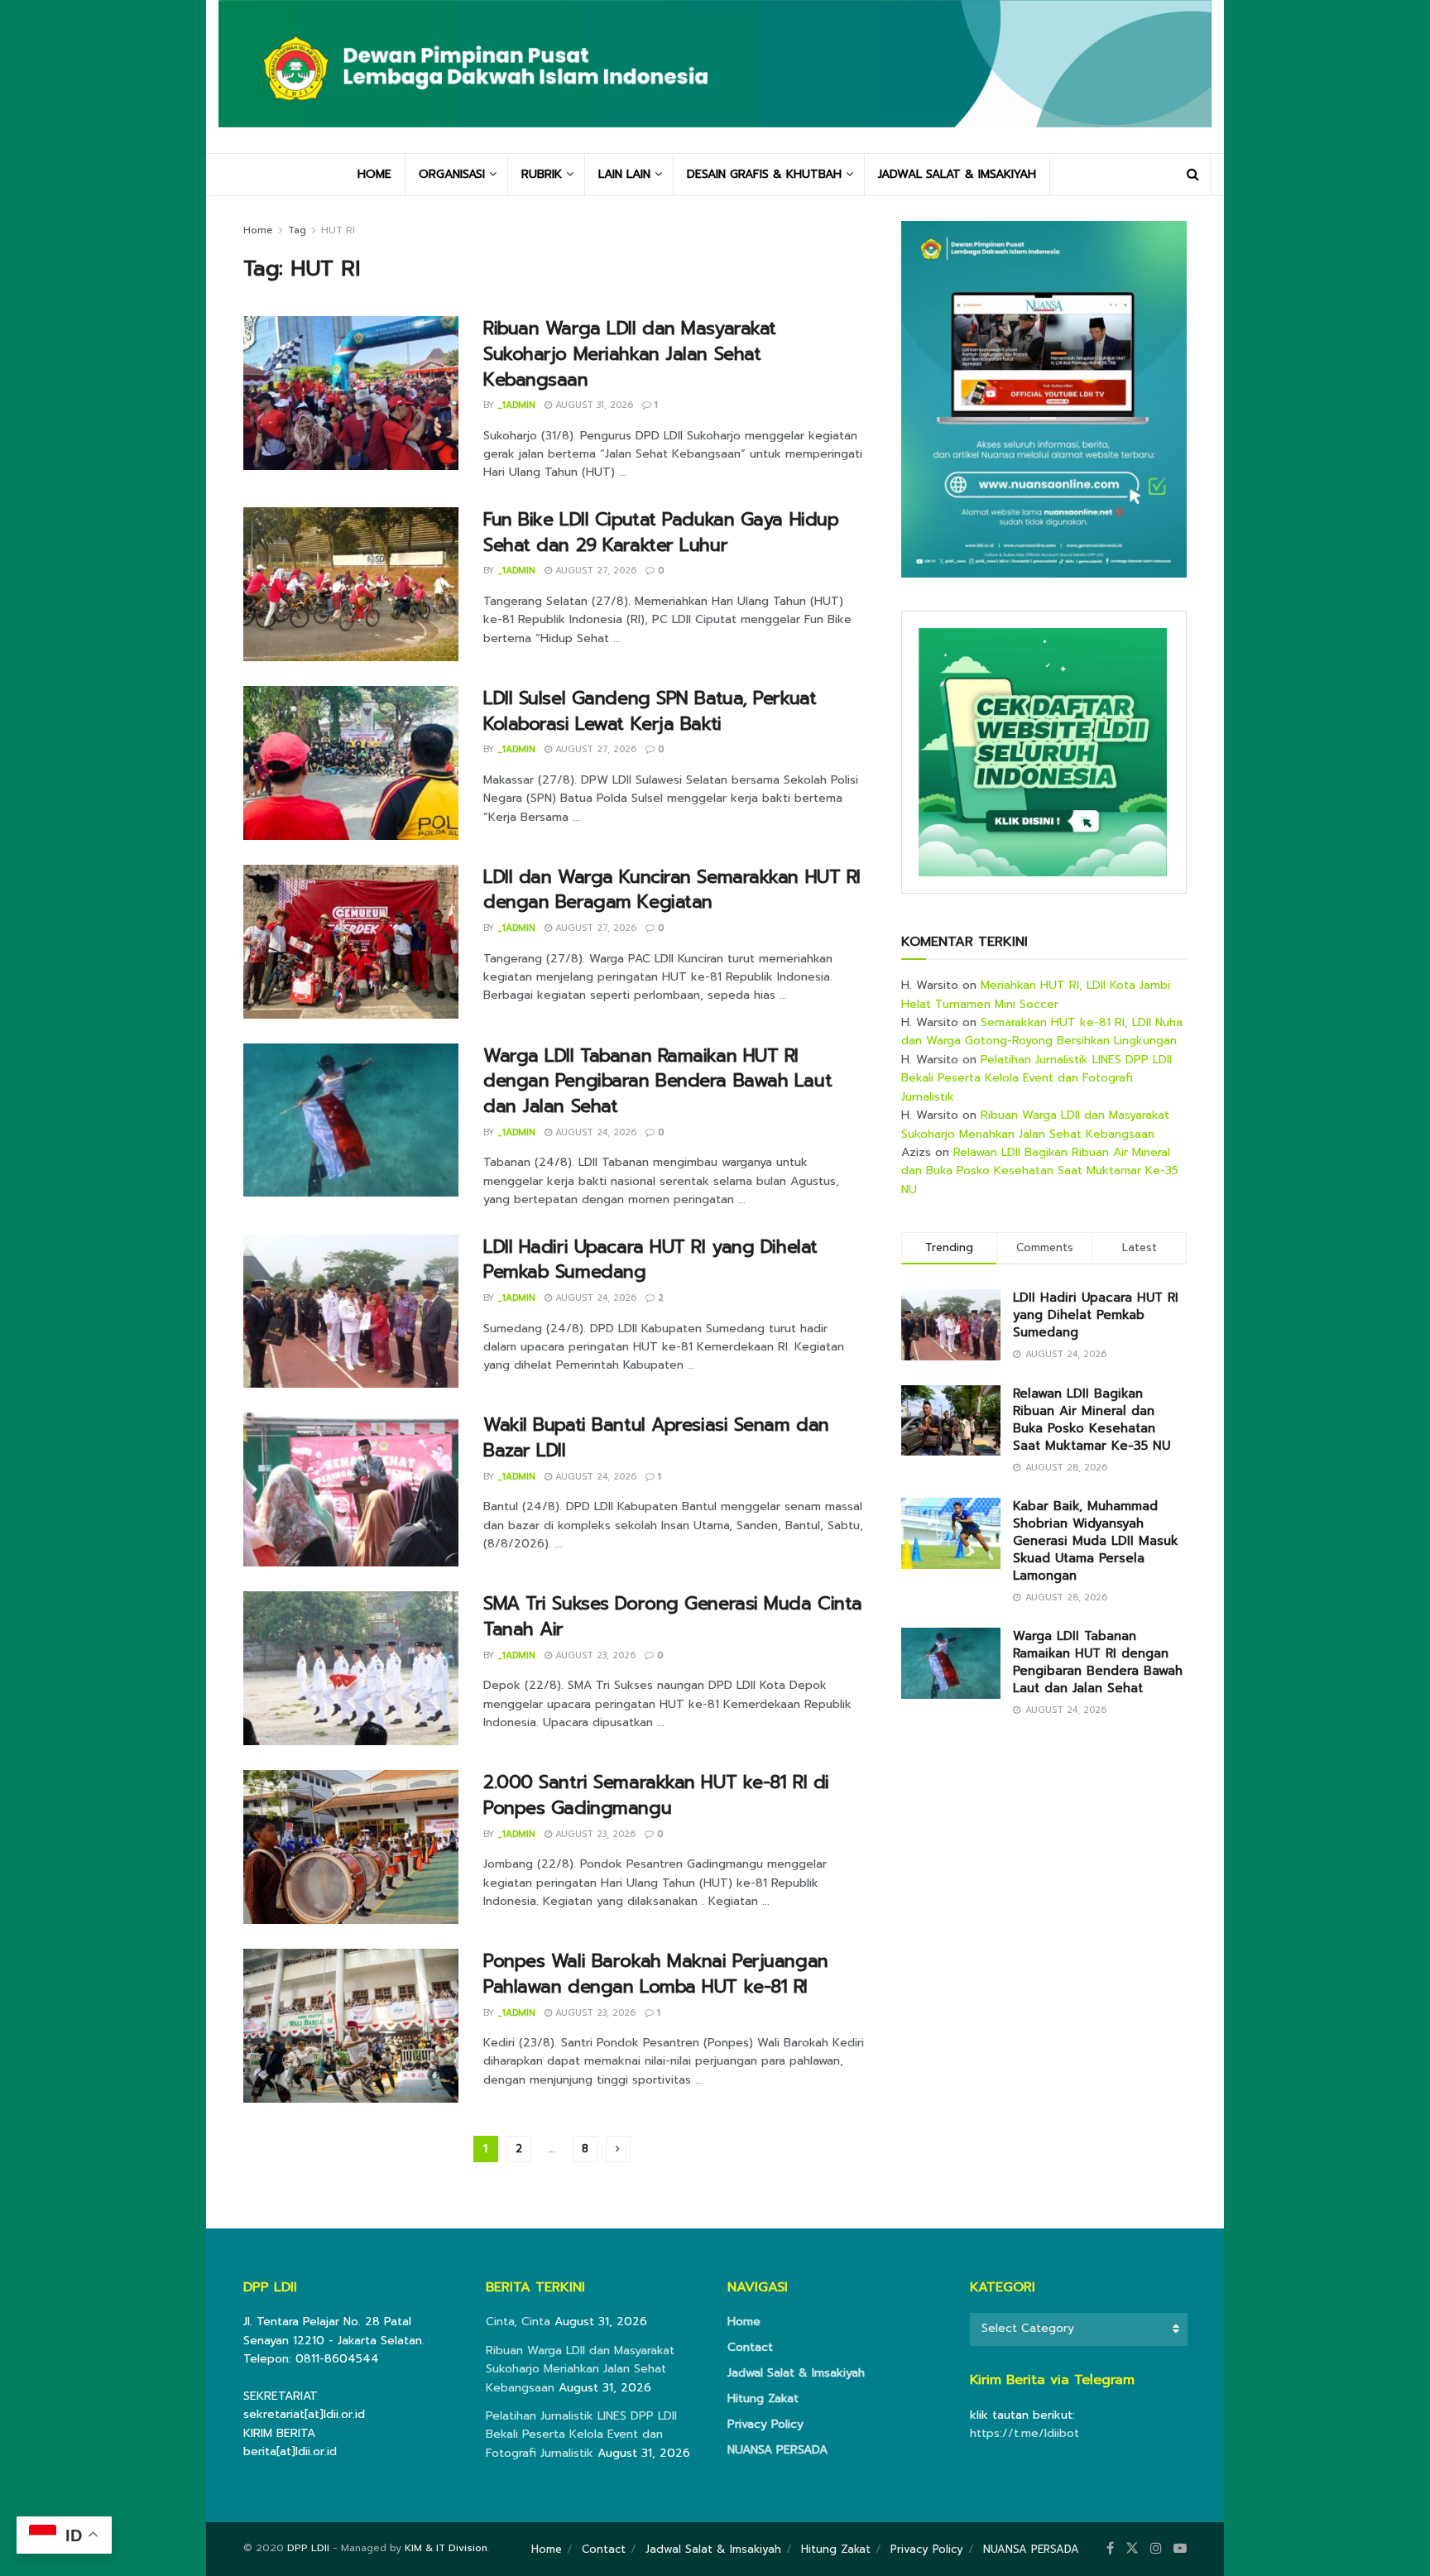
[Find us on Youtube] (1180, 2549)
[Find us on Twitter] (1132, 2549)
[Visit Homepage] (715, 76)
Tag (297, 230)
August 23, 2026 (594, 1655)
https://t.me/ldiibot (1025, 2433)
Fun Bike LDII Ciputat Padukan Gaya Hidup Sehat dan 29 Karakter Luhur (661, 532)
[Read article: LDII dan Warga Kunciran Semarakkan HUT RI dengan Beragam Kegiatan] (351, 942)
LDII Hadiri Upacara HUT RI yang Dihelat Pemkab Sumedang (650, 1259)
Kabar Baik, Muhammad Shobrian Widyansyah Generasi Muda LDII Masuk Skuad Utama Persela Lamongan (1096, 1541)
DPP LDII (308, 2548)
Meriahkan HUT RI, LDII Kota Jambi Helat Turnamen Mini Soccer (1036, 994)
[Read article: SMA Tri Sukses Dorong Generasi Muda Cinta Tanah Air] (351, 1668)
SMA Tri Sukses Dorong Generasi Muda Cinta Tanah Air (673, 1616)
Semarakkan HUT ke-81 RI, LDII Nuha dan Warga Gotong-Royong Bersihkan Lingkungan (1042, 1031)
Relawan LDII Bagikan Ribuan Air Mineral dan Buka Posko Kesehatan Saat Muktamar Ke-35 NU (1040, 1171)
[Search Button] (1193, 175)
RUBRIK (542, 174)
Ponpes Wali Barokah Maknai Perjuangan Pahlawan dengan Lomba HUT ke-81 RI (656, 1974)
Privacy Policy (765, 2424)
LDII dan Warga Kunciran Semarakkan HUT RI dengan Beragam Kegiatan (672, 890)
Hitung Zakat (763, 2399)
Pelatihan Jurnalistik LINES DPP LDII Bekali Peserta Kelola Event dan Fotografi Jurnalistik (1037, 1078)
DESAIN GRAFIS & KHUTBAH (764, 174)
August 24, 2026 (594, 1132)
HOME (374, 174)
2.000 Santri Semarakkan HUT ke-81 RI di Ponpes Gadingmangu (656, 1795)
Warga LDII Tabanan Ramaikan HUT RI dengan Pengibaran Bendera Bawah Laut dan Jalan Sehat (657, 1081)
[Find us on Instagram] (1156, 2549)
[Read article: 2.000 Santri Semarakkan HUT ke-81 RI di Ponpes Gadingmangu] (351, 1847)
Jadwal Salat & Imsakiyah (796, 2373)
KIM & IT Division (446, 2548)
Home (258, 230)
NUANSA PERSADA (777, 2450)
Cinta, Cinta (518, 2322)
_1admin (516, 405)
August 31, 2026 (593, 405)
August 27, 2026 (594, 571)
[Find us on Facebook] (1110, 2549)
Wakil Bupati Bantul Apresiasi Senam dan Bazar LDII (656, 1437)
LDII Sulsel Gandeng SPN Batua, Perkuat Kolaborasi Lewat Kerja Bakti (650, 711)
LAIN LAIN (624, 174)
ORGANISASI (452, 174)
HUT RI (338, 230)
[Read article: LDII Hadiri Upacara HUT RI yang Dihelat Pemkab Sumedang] (351, 1312)
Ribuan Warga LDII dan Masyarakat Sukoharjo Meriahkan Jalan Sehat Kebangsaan (630, 354)
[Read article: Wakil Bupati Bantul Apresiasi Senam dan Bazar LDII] (351, 1489)
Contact (750, 2347)
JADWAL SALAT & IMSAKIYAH (957, 174)
